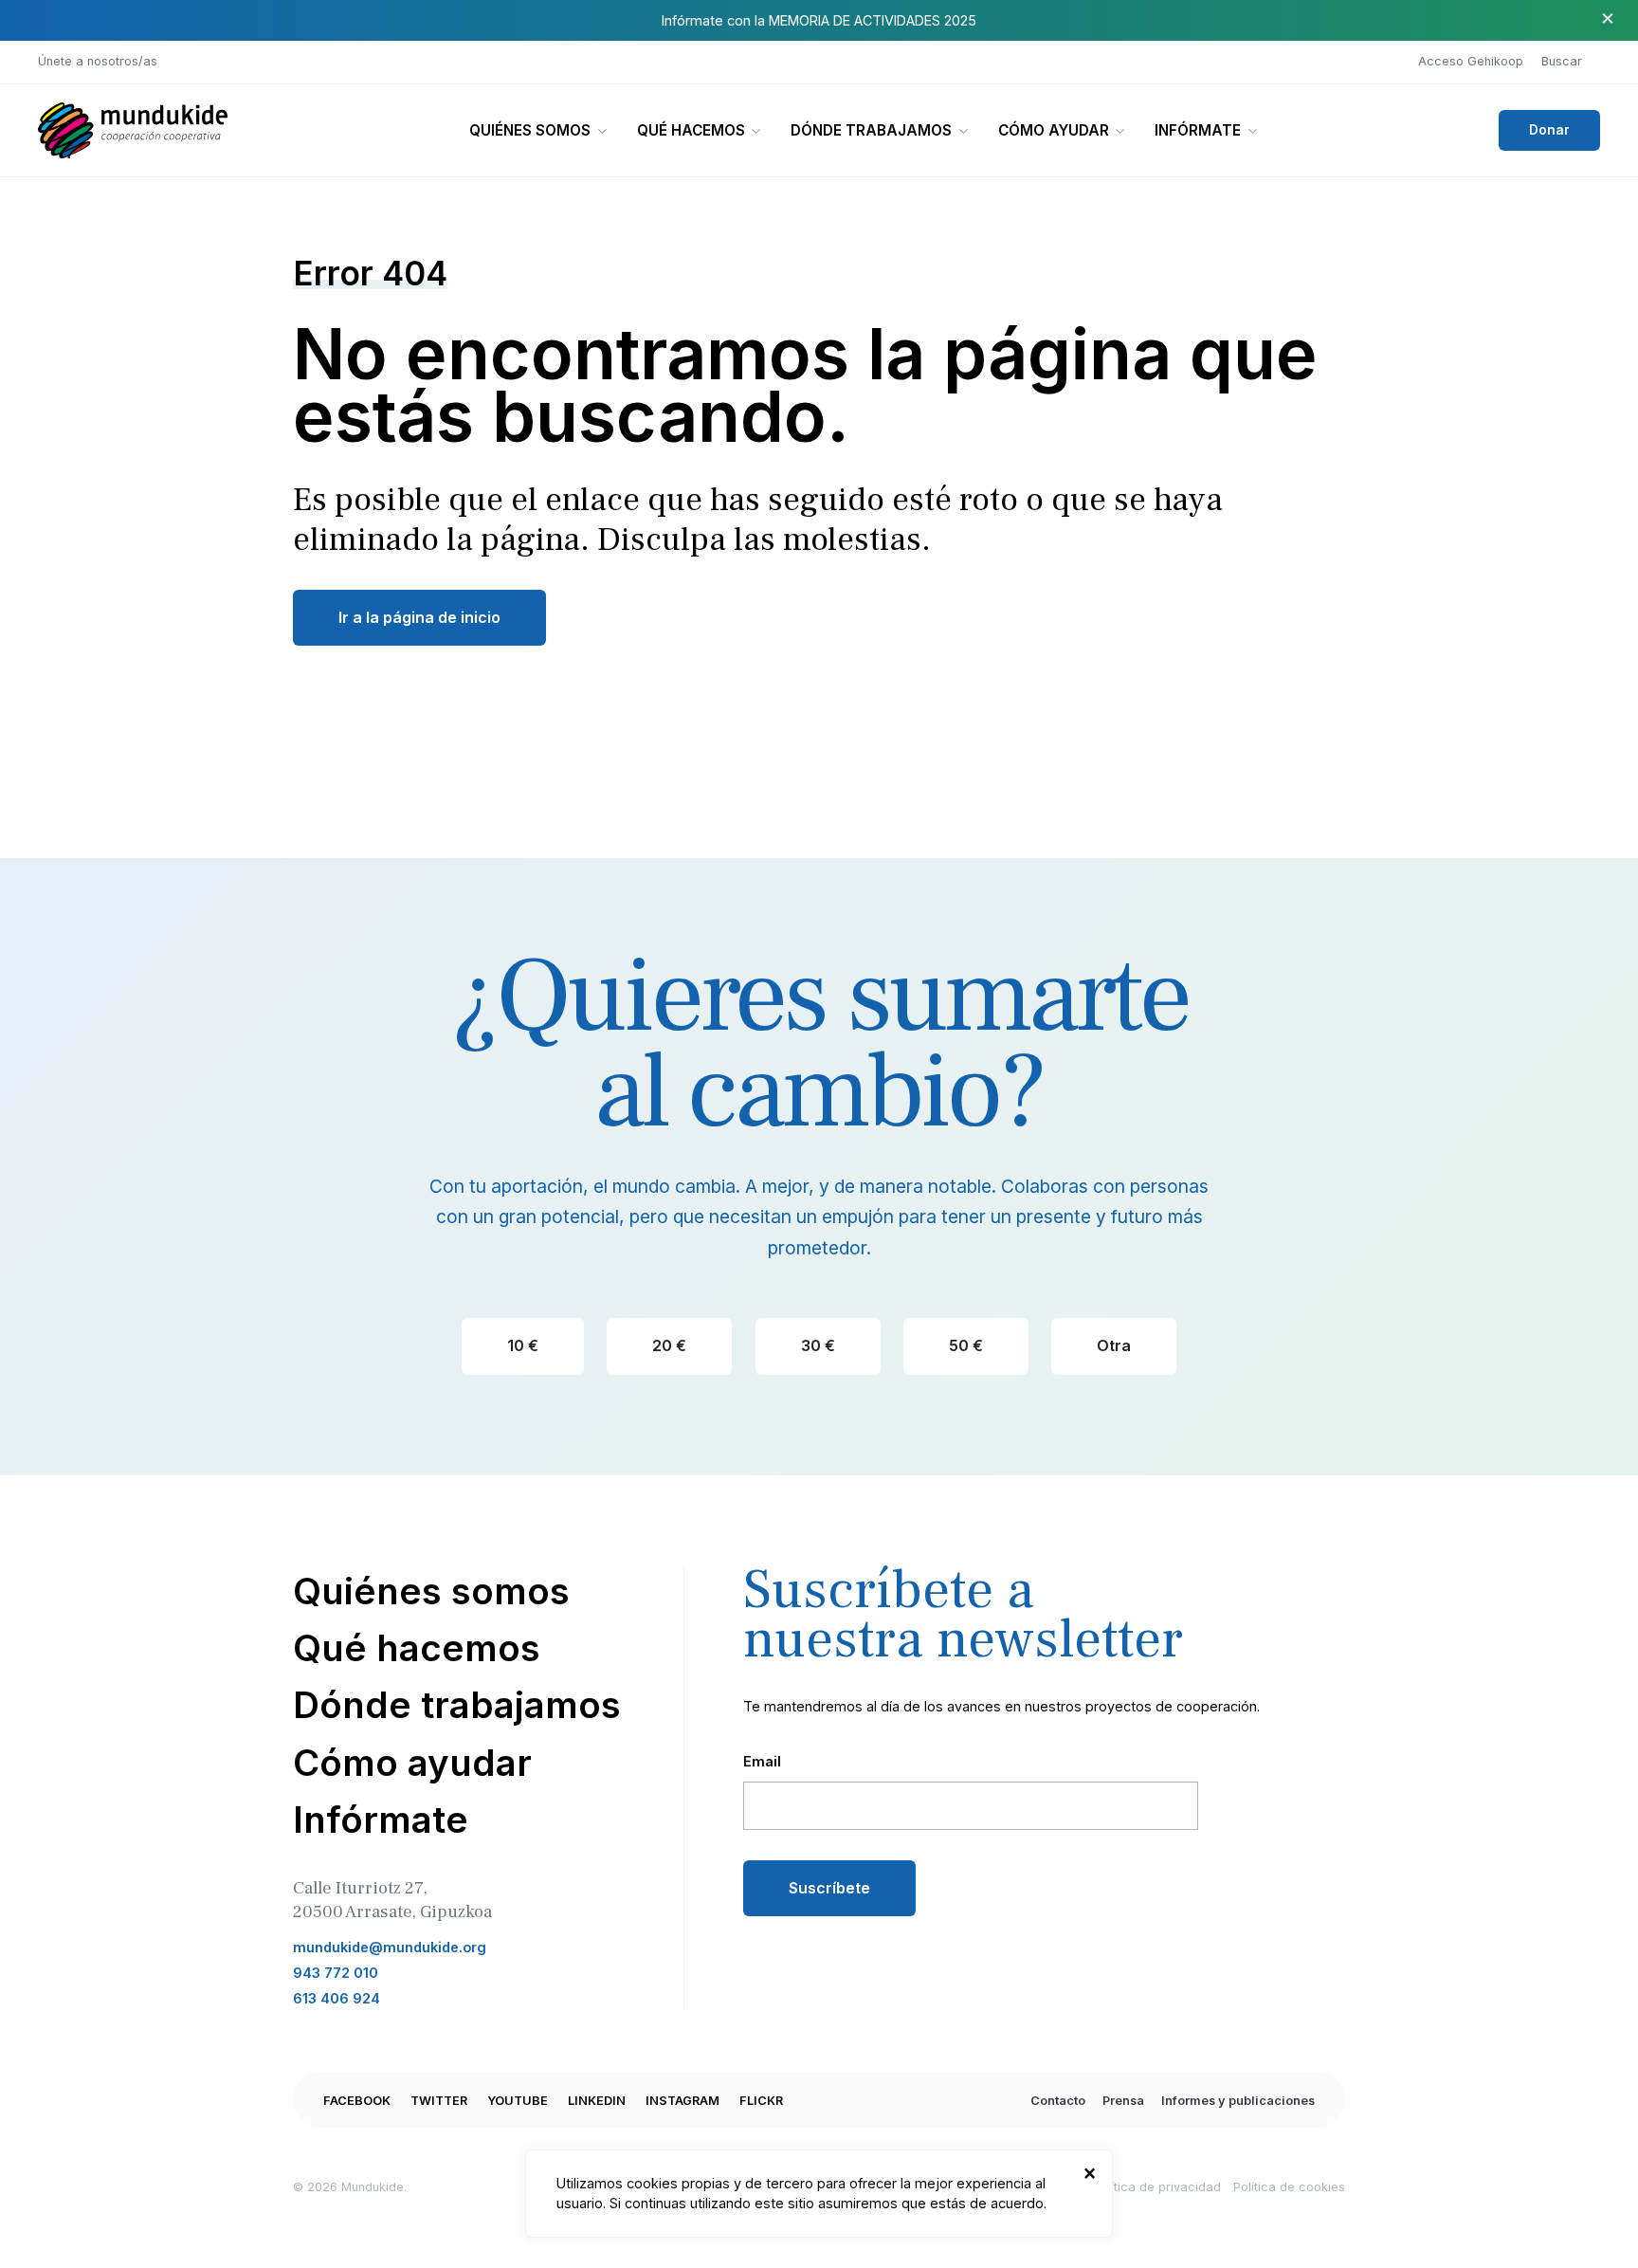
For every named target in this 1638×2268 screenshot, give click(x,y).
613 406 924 (337, 1998)
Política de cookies (1289, 2187)
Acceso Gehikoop (1471, 61)
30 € (818, 1345)
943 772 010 (336, 1973)
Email (762, 1761)
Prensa (1123, 2101)
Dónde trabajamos (871, 130)
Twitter (439, 2101)
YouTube (518, 2101)
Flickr (761, 2101)
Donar (1549, 130)
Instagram (682, 2101)
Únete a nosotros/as (98, 61)
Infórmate (1198, 130)
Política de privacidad (1157, 2187)
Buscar (1562, 61)
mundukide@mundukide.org (390, 1947)
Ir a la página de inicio (419, 617)
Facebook (357, 2101)
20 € (669, 1345)
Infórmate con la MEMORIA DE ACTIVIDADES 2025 (819, 20)
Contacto (1058, 2101)
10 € (523, 1345)
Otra (1114, 1345)
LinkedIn (597, 2101)
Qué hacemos (691, 130)
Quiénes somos (530, 130)
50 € (966, 1345)
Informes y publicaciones (1238, 2101)
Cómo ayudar (1054, 130)
